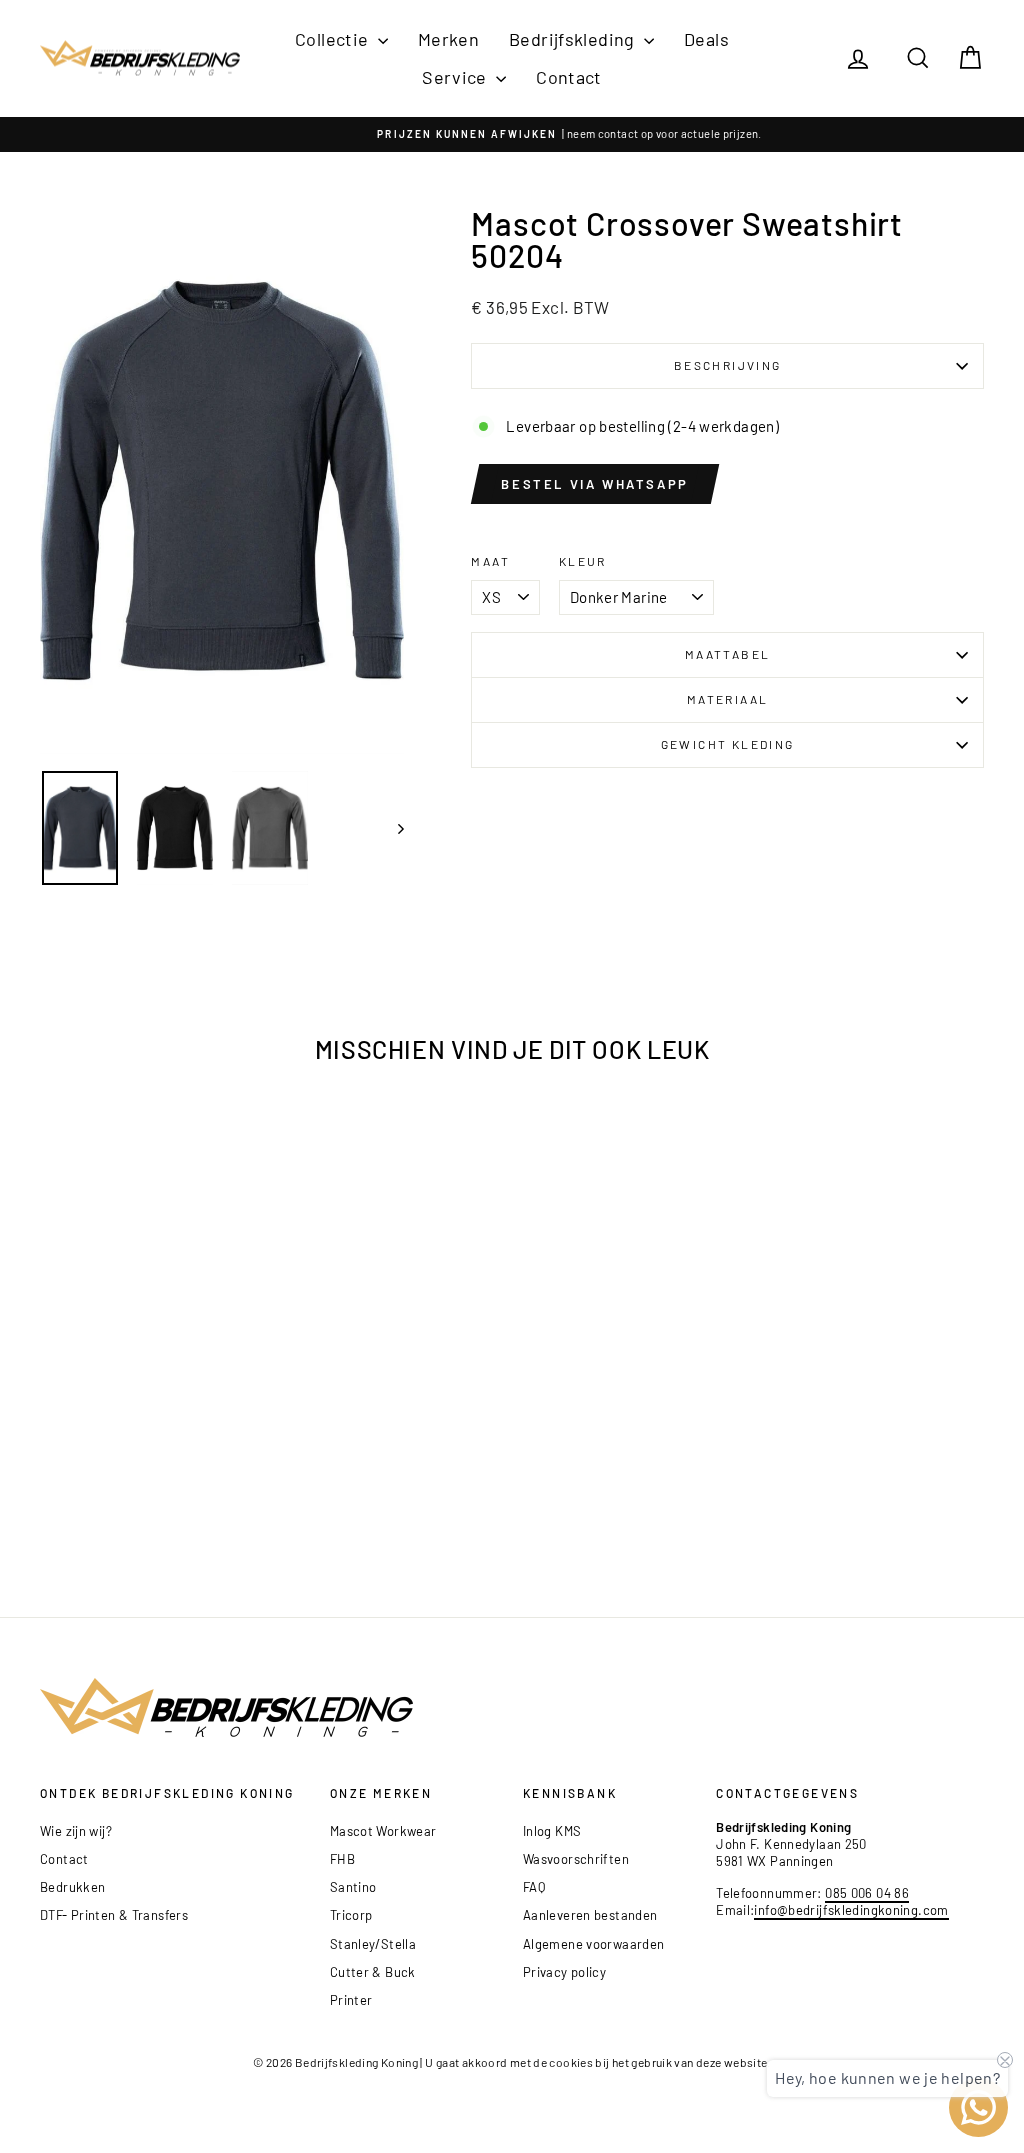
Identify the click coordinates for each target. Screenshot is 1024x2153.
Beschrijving (728, 365)
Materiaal (728, 699)
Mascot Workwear (383, 1831)
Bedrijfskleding (574, 39)
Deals (706, 39)
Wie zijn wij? (76, 1831)
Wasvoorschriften (576, 1859)
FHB (342, 1859)
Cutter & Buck (373, 1972)
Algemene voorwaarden (594, 1944)
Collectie (334, 39)
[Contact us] (978, 2107)
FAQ (534, 1887)
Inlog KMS (552, 1831)
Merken (448, 39)
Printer (351, 2000)
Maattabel (728, 654)
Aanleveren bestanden (590, 1915)
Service (456, 77)
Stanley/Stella (373, 1944)
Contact (569, 77)
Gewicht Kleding (728, 744)
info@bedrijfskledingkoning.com (851, 1910)
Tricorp (351, 1915)
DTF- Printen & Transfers (114, 1915)
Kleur (583, 561)
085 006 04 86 (867, 1893)
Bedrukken (72, 1887)
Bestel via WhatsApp (594, 484)
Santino (353, 1887)
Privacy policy (564, 1972)
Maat (490, 561)
